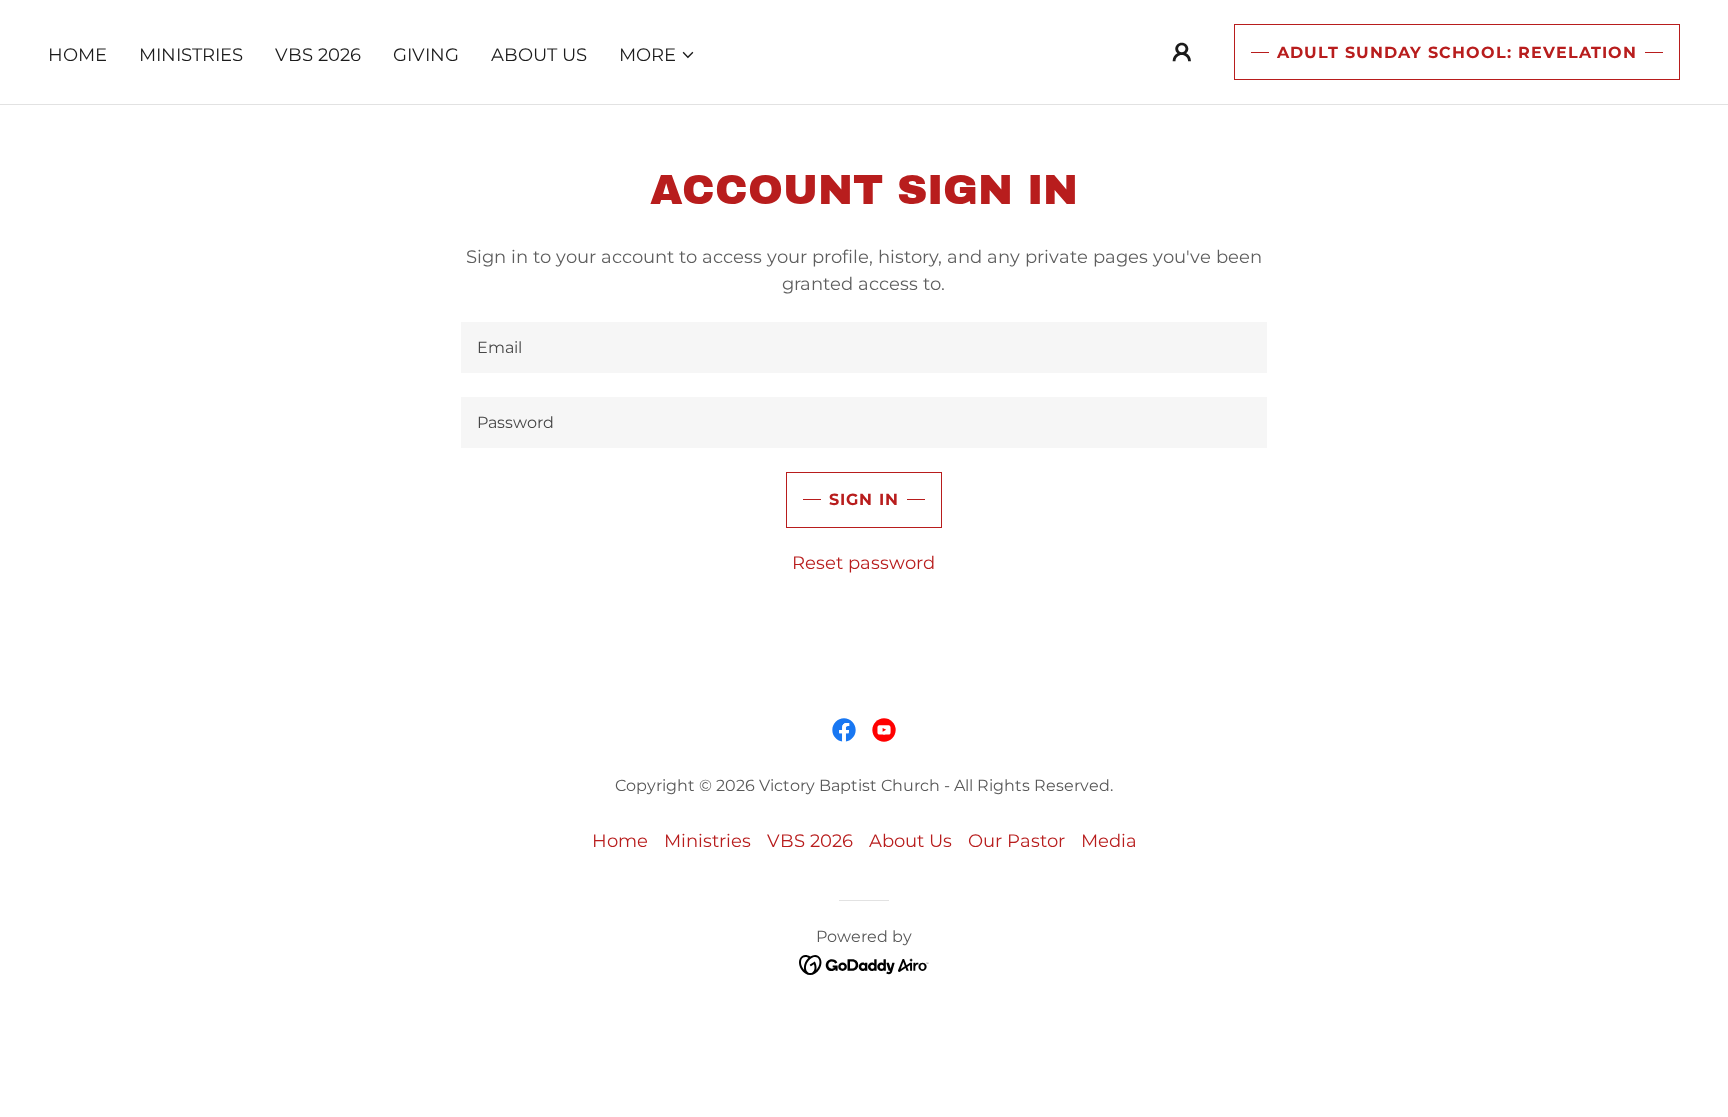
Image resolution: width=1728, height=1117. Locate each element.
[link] (844, 730)
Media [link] (1109, 841)
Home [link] (77, 55)
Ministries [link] (191, 55)
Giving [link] (426, 55)
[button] (657, 55)
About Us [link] (539, 55)
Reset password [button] (863, 563)
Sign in (864, 499)
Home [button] (620, 841)
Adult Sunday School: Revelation (1457, 52)
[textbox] (863, 347)
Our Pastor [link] (1016, 841)
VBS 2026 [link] (318, 55)
